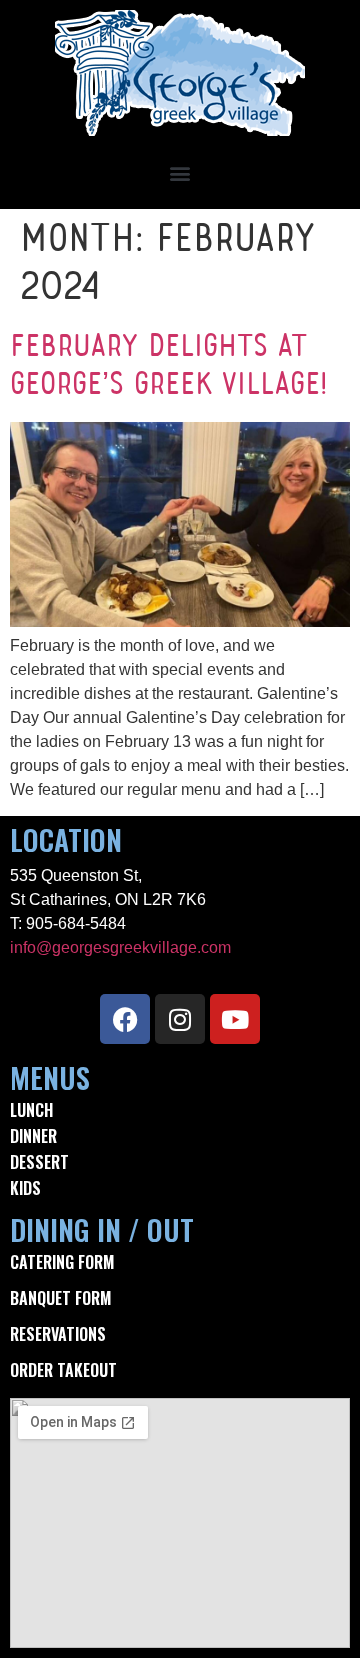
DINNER (33, 1136)
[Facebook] (125, 1019)
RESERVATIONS (58, 1334)
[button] (180, 172)
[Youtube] (235, 1019)
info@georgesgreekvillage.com (120, 947)
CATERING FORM (62, 1262)
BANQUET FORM (60, 1298)
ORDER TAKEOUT (63, 1370)
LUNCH (31, 1110)
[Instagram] (180, 1019)
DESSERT (39, 1162)
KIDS (25, 1188)
